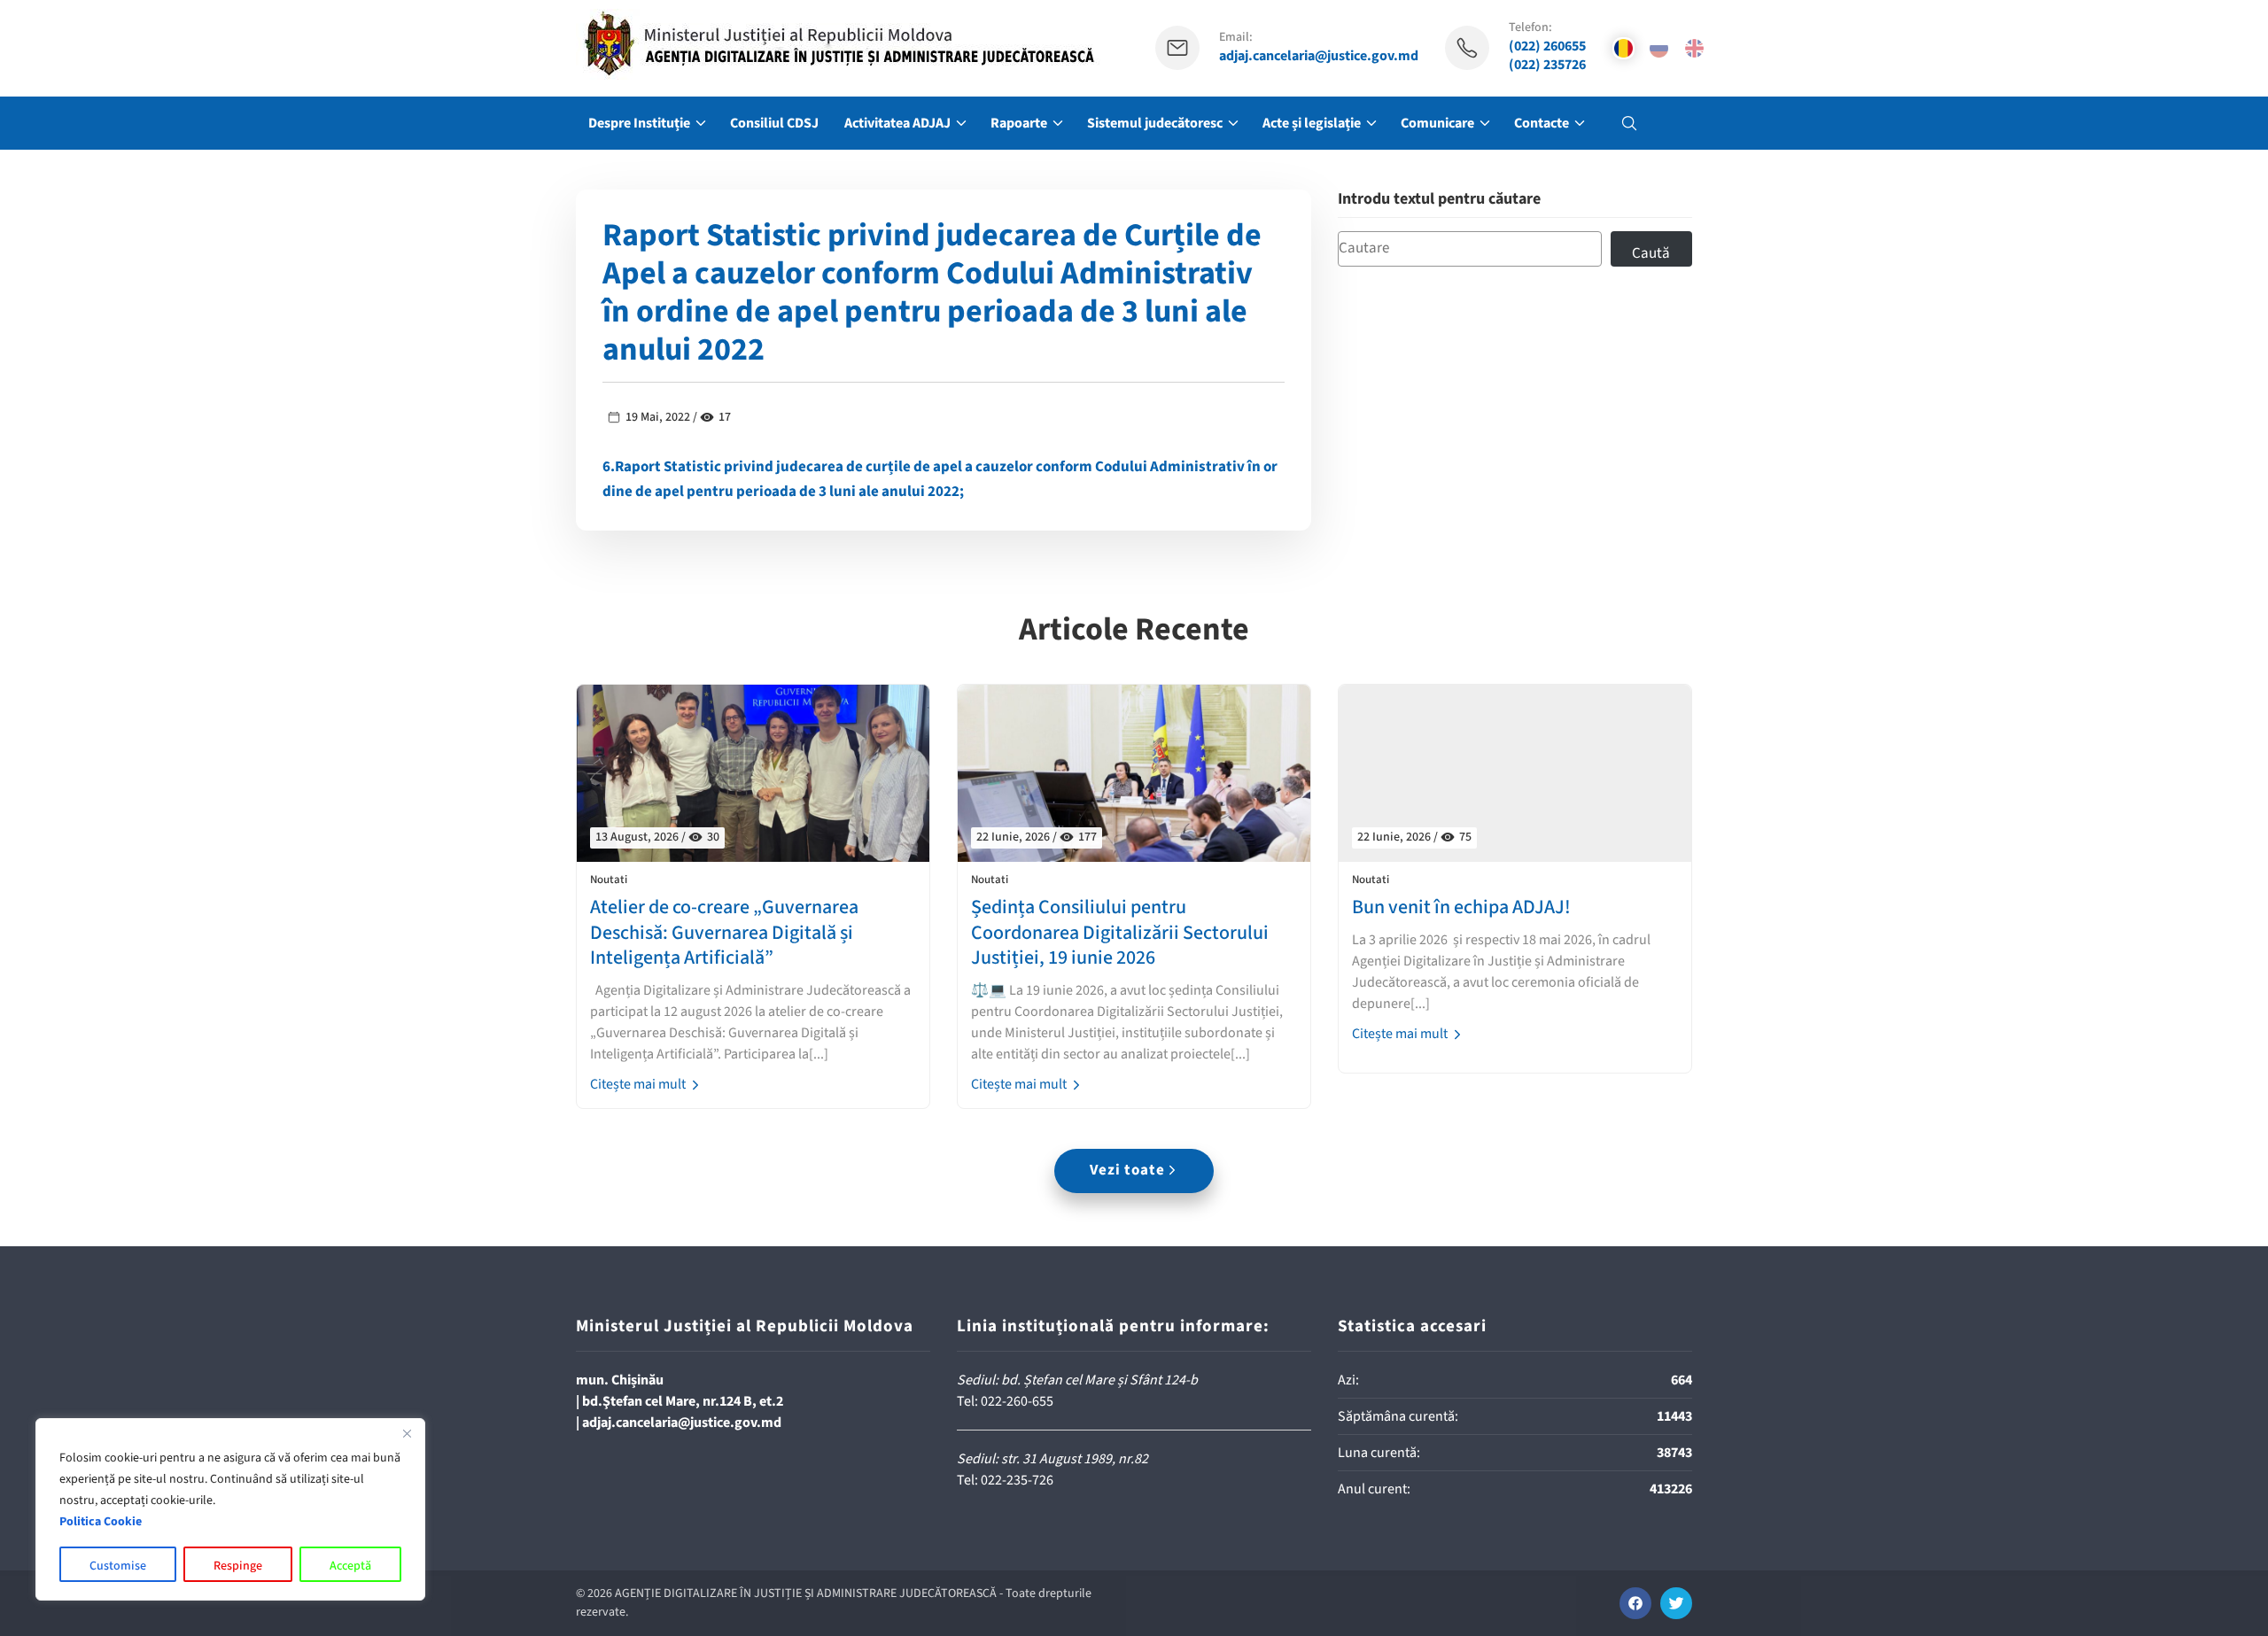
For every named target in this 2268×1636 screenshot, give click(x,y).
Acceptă (350, 1566)
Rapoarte (1019, 123)
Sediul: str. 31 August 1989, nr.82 (1052, 1459)
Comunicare (1437, 123)
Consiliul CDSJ (774, 123)
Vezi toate (1127, 1170)
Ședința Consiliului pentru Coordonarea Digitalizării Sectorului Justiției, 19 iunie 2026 (1120, 933)
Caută (1651, 253)
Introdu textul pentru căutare (1439, 200)
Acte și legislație (1312, 123)
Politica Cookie (101, 1522)
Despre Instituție (639, 123)
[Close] (407, 1433)
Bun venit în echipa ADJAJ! (1461, 907)
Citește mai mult (639, 1084)
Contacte (1542, 123)
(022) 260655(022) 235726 (1547, 56)
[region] (230, 1509)
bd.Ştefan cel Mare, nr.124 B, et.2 (683, 1401)
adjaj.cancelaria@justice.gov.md (1319, 56)
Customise (118, 1566)
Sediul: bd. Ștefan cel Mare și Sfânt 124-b (1077, 1380)
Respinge (238, 1566)
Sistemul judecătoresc (1155, 123)
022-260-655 (1017, 1401)
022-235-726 (1017, 1480)
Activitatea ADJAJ (897, 123)
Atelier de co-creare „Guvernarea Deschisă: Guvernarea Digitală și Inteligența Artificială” (724, 933)
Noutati (609, 880)
